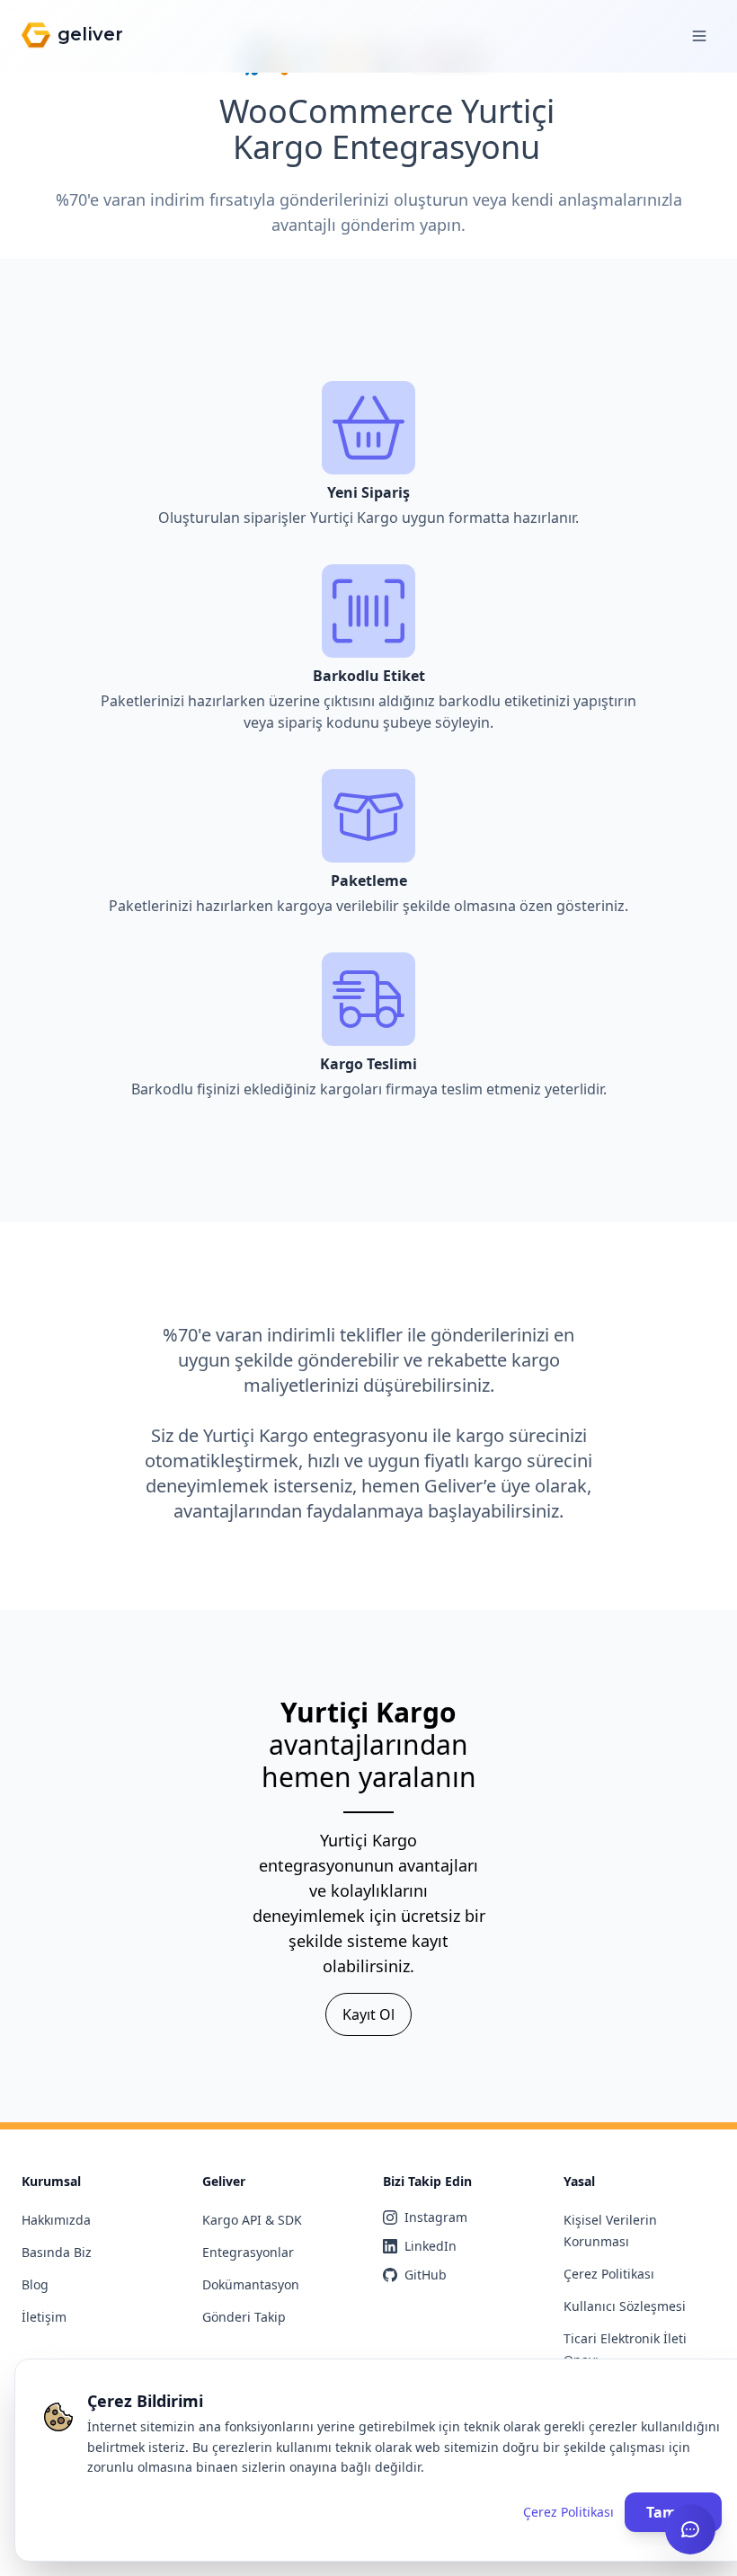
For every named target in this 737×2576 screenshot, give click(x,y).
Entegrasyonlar (248, 2252)
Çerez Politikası (609, 2274)
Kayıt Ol (368, 2014)
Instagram (436, 2217)
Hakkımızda (56, 2220)
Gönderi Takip (244, 2317)
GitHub (426, 2275)
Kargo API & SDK (252, 2220)
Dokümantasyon (251, 2284)
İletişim (44, 2317)
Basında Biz (57, 2252)
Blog (35, 2284)
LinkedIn (431, 2246)
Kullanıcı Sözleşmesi (625, 2306)
